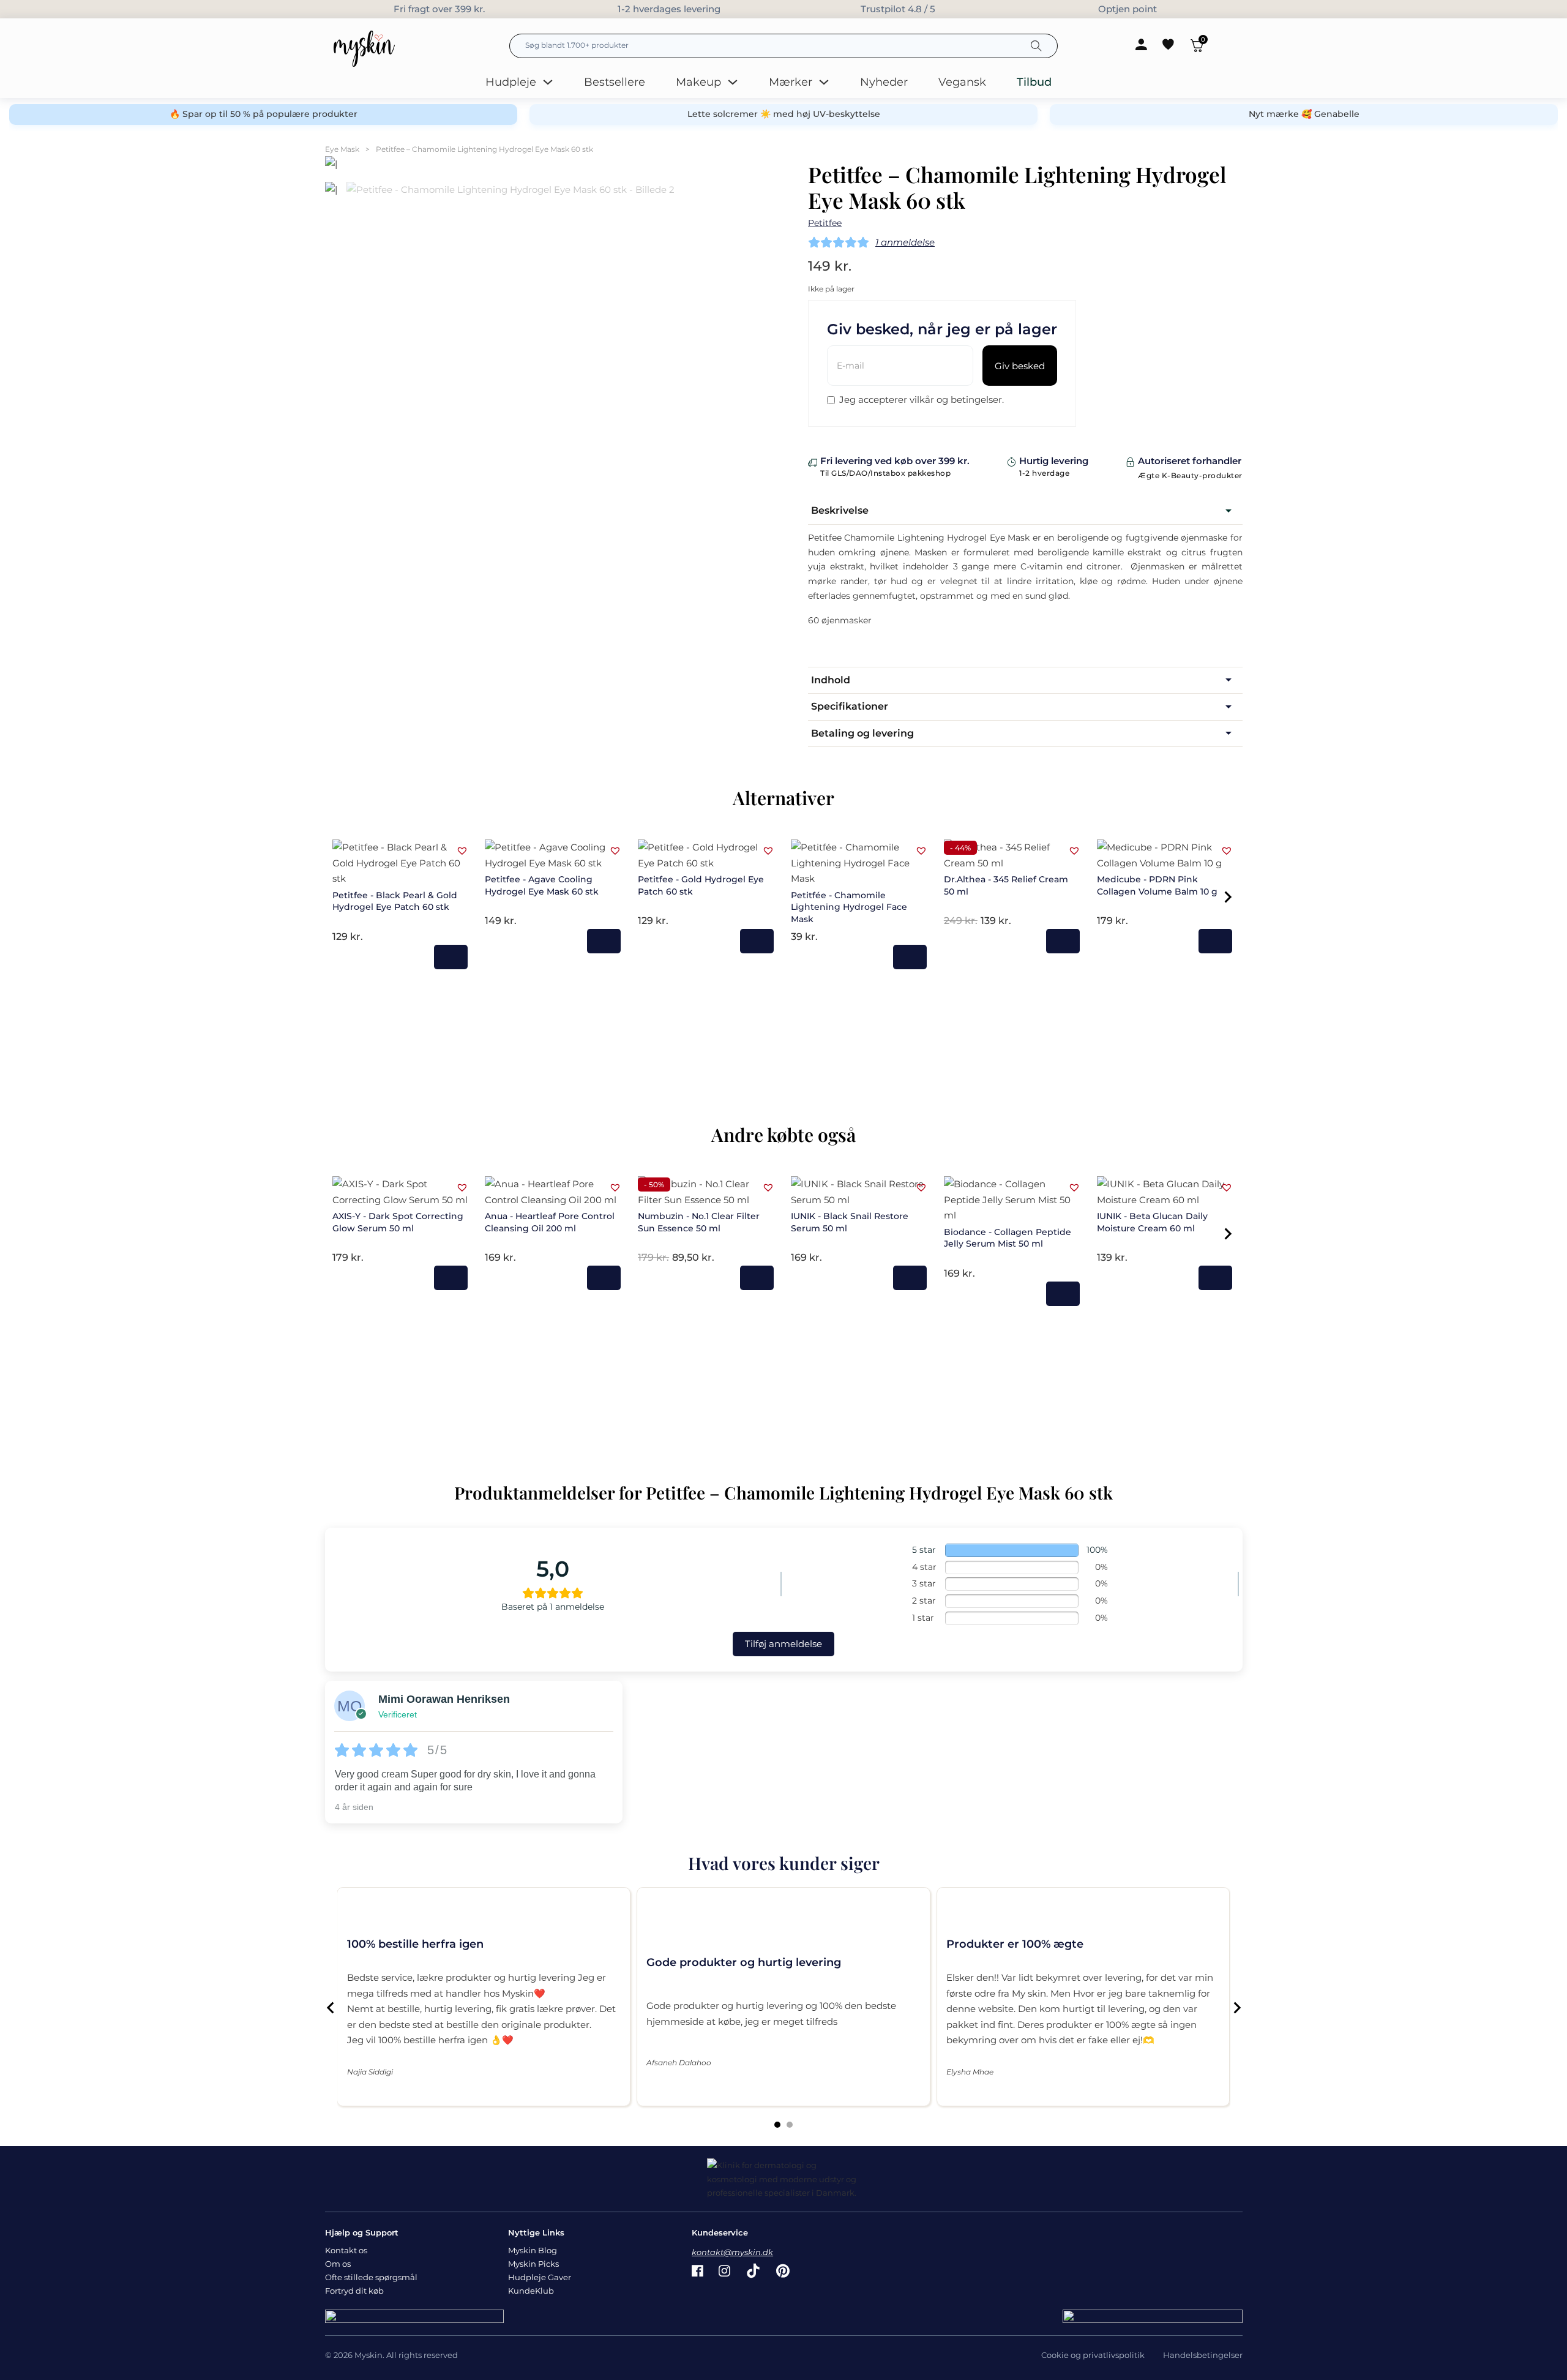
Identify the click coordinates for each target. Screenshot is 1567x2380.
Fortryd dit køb (354, 2291)
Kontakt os (346, 2250)
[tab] (777, 2125)
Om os (338, 2264)
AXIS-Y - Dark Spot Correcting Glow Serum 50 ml (398, 1222)
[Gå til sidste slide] (331, 2008)
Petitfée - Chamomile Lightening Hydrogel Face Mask (849, 907)
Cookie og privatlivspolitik (1093, 2355)
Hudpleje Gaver (540, 2277)
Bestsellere (615, 82)
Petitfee (825, 223)
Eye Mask (342, 149)
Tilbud (1034, 82)
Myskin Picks (533, 2264)
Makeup (698, 82)
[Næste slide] (1236, 2008)
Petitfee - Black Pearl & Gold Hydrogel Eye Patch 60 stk (395, 901)
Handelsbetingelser (1203, 2355)
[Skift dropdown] (548, 82)
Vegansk (962, 82)
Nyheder (884, 82)
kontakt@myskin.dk (732, 2252)
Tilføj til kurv (451, 957)
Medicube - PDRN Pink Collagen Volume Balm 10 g (1157, 885)
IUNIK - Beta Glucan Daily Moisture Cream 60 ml (1152, 1222)
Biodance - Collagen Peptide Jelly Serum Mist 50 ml (1008, 1238)
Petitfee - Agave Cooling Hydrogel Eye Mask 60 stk (542, 885)
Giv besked (1020, 366)
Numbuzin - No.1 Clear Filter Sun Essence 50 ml (699, 1222)
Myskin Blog (533, 2250)
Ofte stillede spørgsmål (371, 2277)
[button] (1025, 511)
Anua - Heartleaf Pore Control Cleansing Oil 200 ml (550, 1222)
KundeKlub (531, 2291)
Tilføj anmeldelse (783, 1644)
